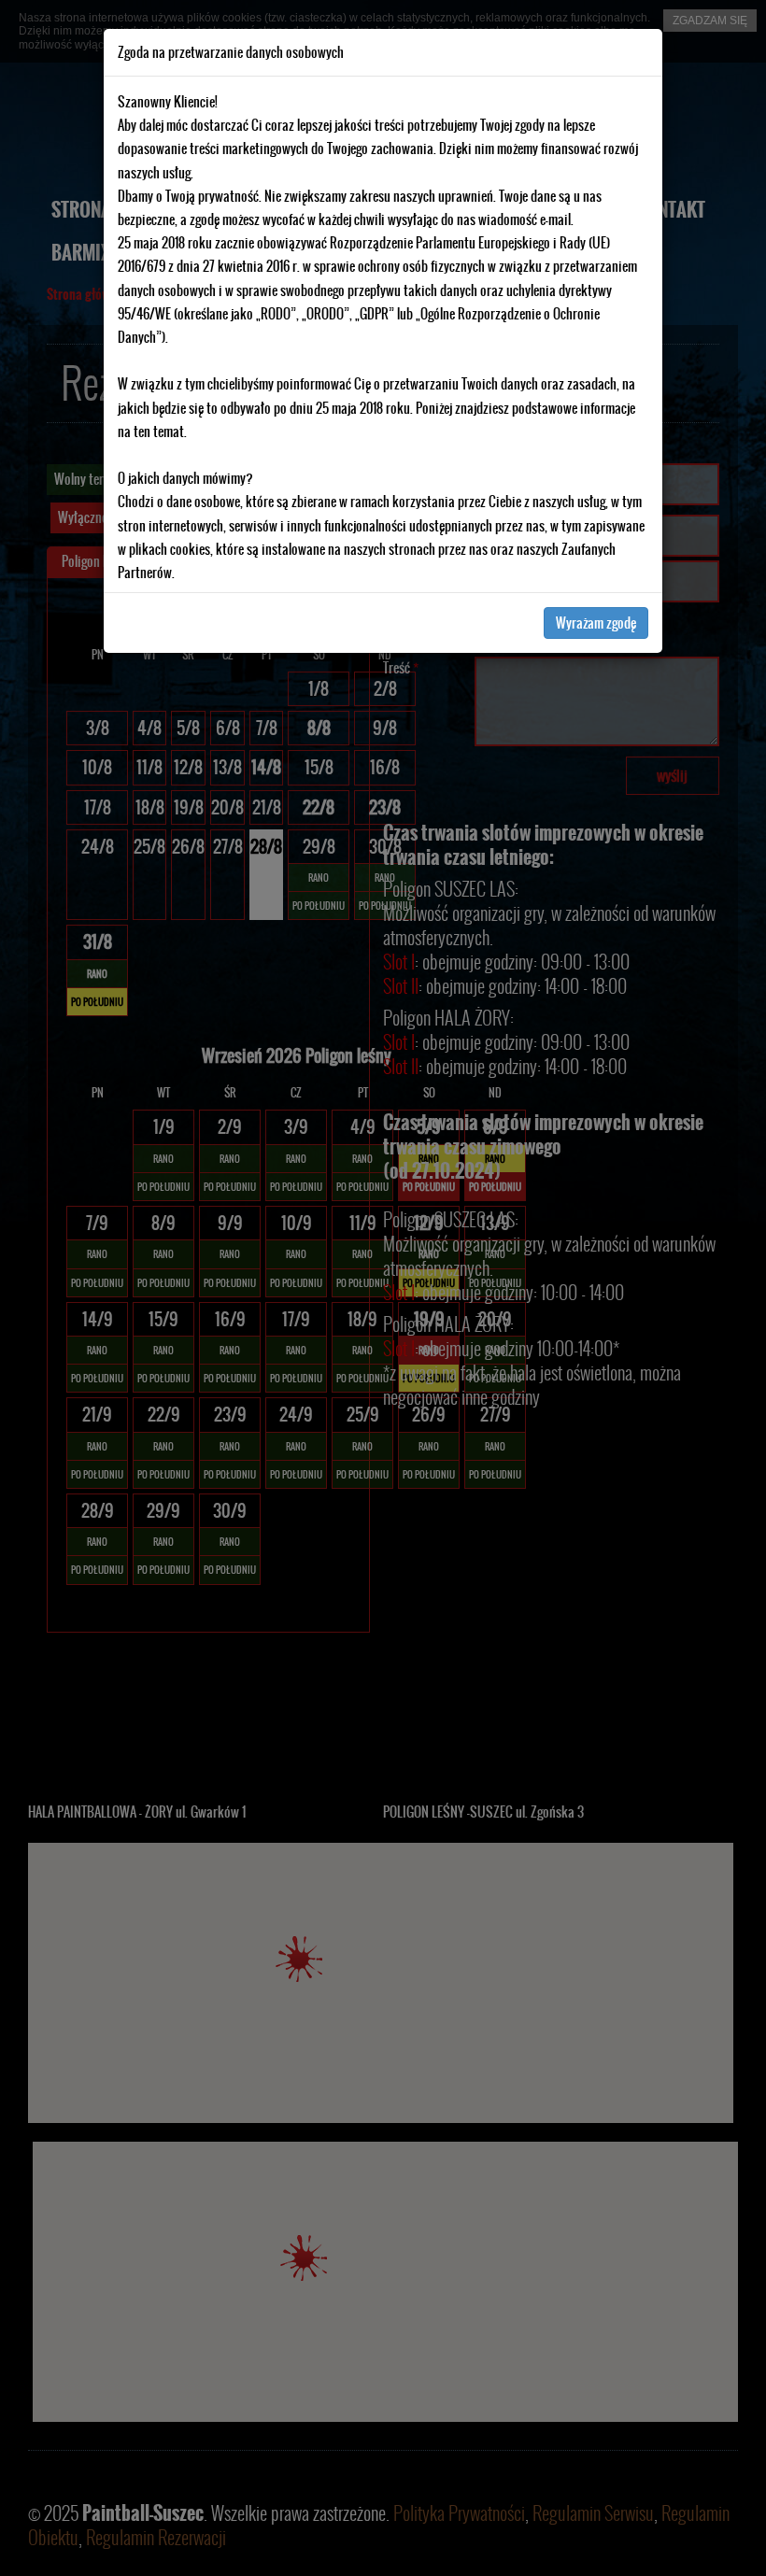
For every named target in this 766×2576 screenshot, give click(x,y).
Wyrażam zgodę (596, 623)
